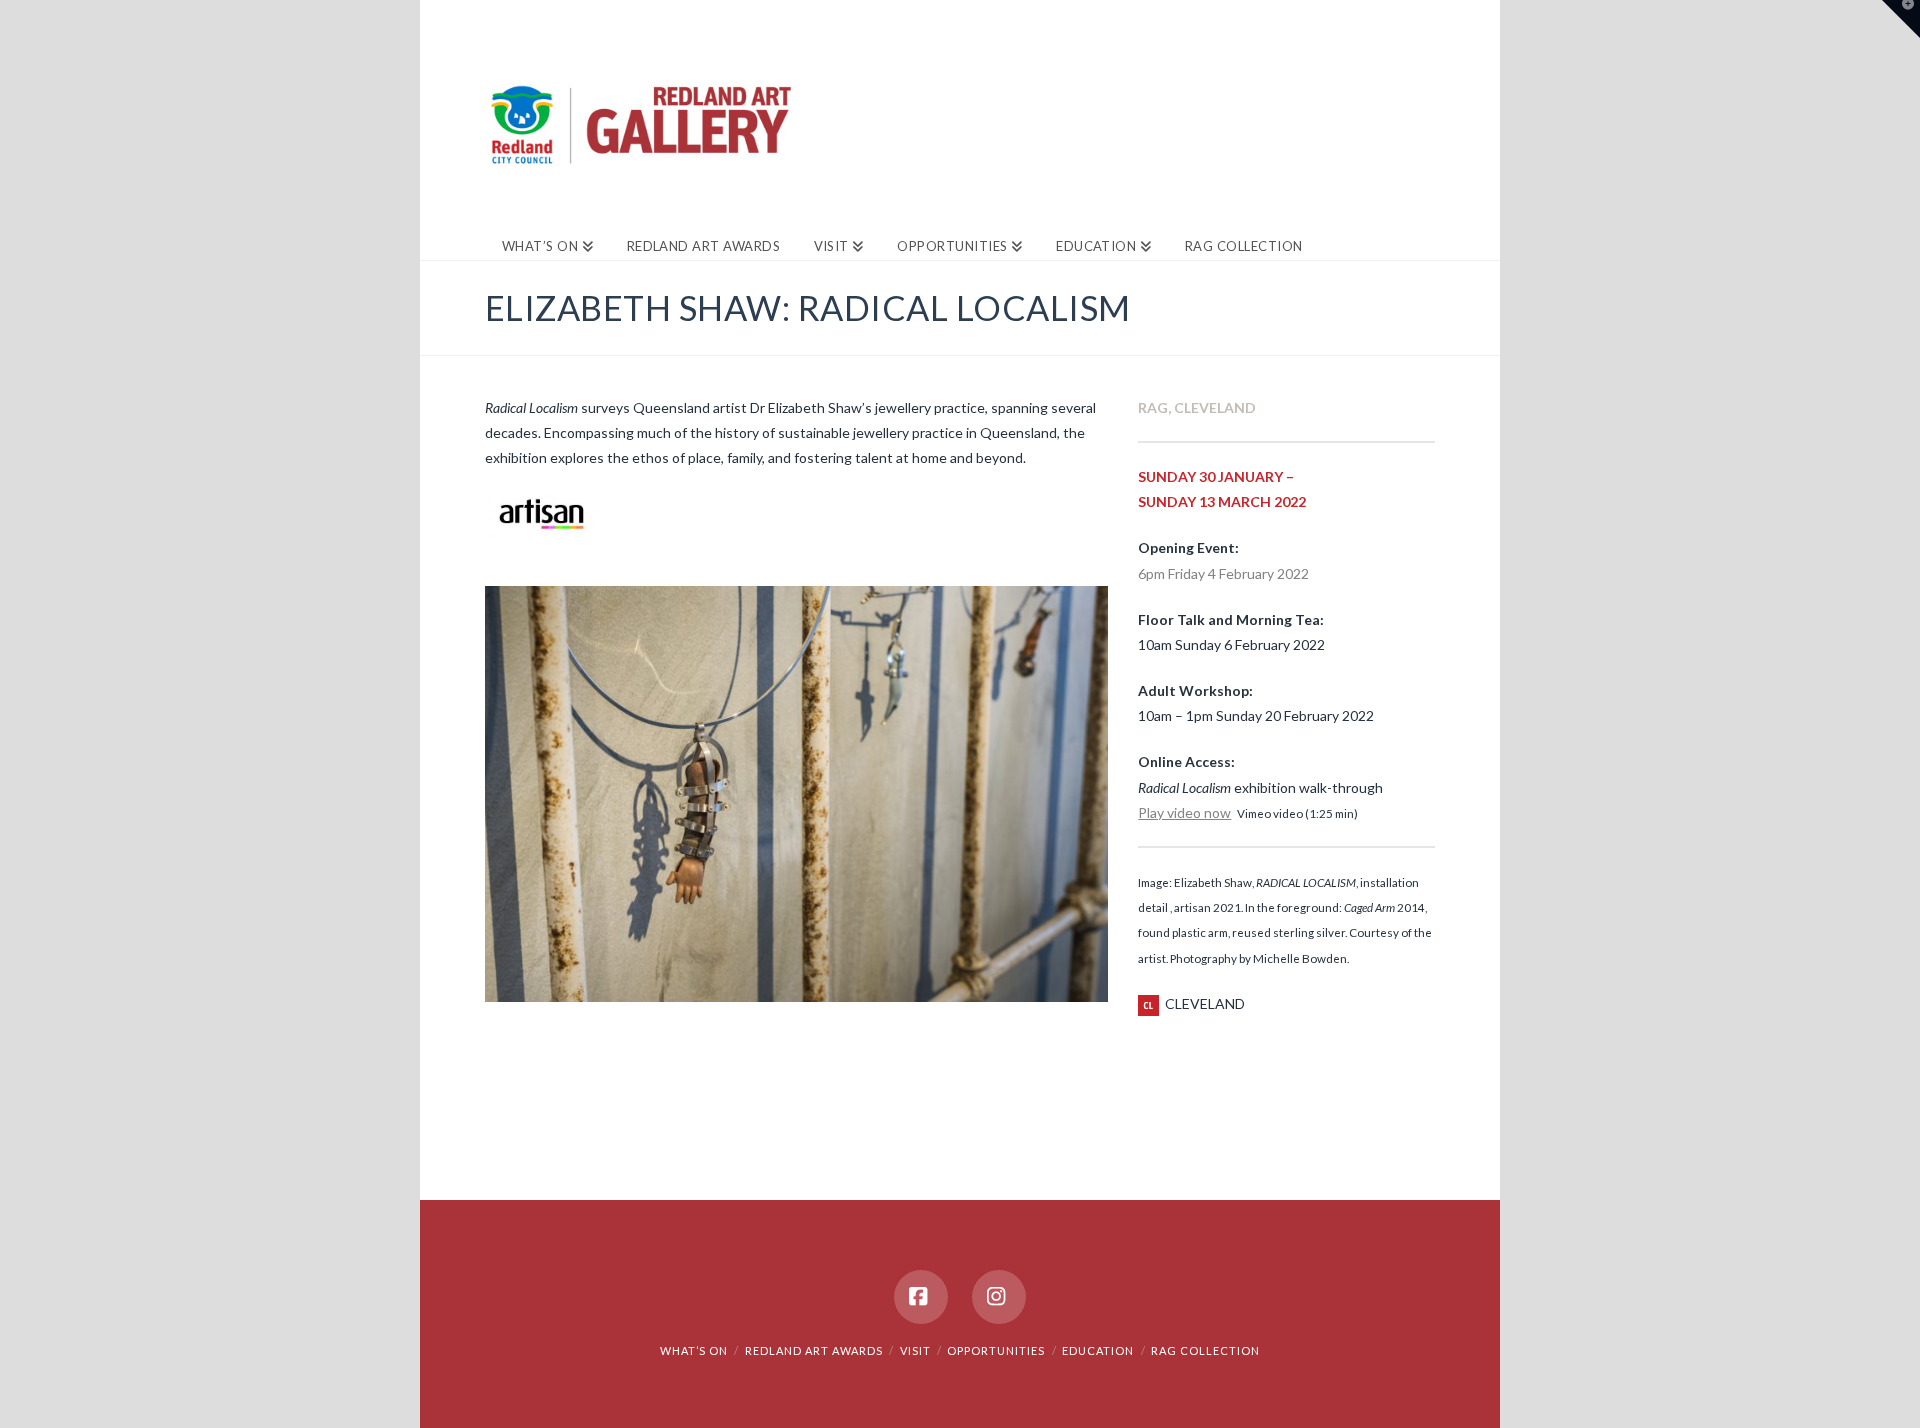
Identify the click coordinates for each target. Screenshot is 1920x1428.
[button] (1901, 19)
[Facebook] (921, 1297)
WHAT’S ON (694, 1350)
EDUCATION (1098, 1350)
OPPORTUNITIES (996, 1350)
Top (1872, 1380)
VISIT (915, 1350)
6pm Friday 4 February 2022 (1223, 573)
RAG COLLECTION (1205, 1350)
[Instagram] (999, 1297)
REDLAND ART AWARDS (814, 1350)
